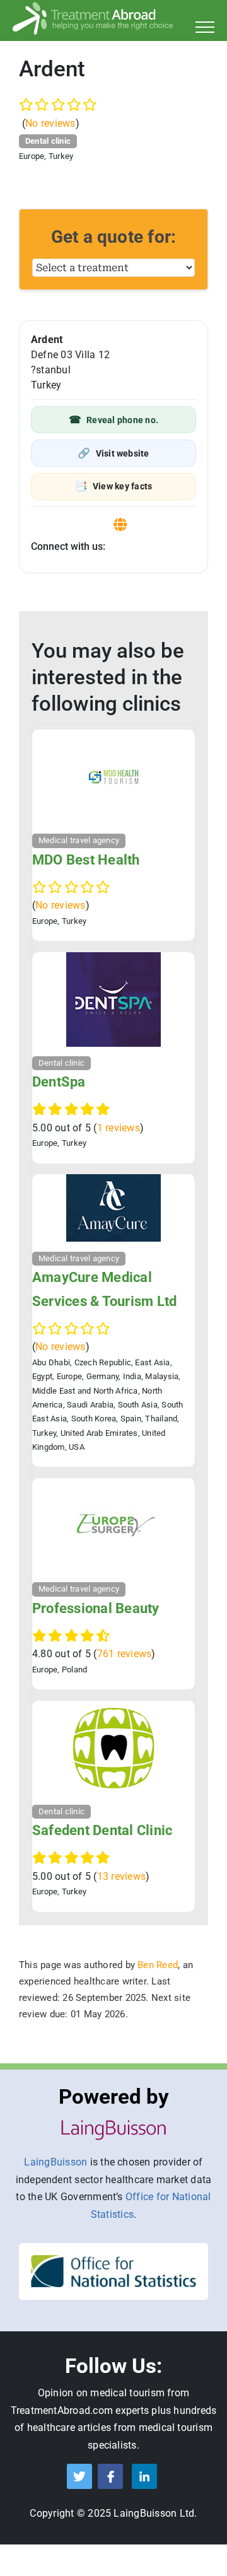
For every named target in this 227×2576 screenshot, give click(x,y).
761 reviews (125, 1654)
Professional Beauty (96, 1608)
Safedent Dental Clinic (102, 1830)
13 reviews (121, 1876)
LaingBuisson (55, 2162)
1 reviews (119, 1128)
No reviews (50, 123)
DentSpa (59, 1082)
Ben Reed (158, 1965)
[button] (113, 420)
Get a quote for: (114, 237)
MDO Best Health (86, 860)
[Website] (120, 525)
